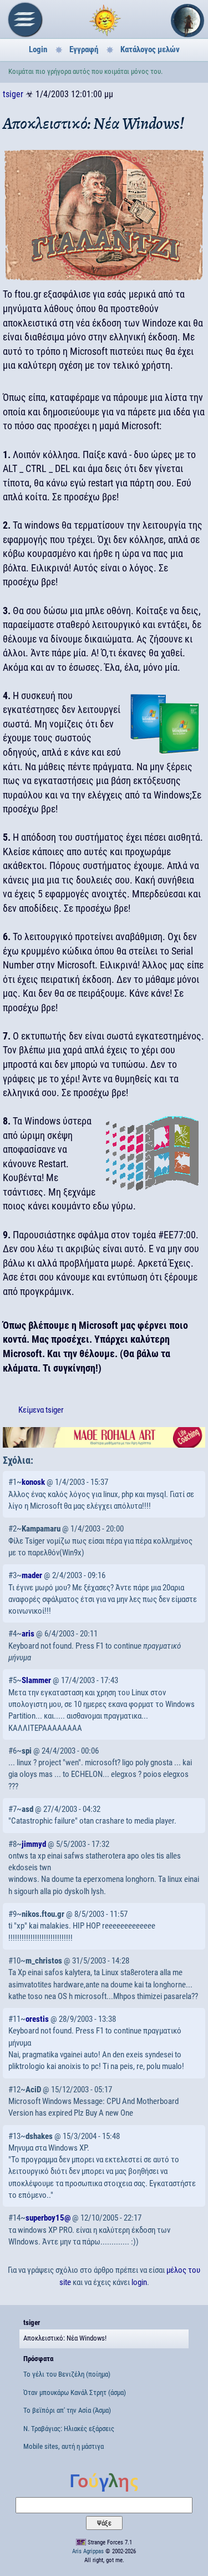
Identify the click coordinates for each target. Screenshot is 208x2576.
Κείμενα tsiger (41, 1410)
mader (32, 1575)
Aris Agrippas (88, 2551)
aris (28, 1634)
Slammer (36, 1680)
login (139, 2282)
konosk (33, 1482)
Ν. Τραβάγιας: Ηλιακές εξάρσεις (69, 2429)
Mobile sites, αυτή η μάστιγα (64, 2446)
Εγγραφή (84, 49)
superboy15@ (48, 2218)
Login (38, 49)
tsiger (13, 94)
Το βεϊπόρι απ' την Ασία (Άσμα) (67, 2410)
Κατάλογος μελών (150, 49)
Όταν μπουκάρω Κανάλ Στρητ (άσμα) (75, 2392)
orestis (37, 2019)
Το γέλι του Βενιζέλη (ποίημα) (67, 2374)
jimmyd (34, 1844)
